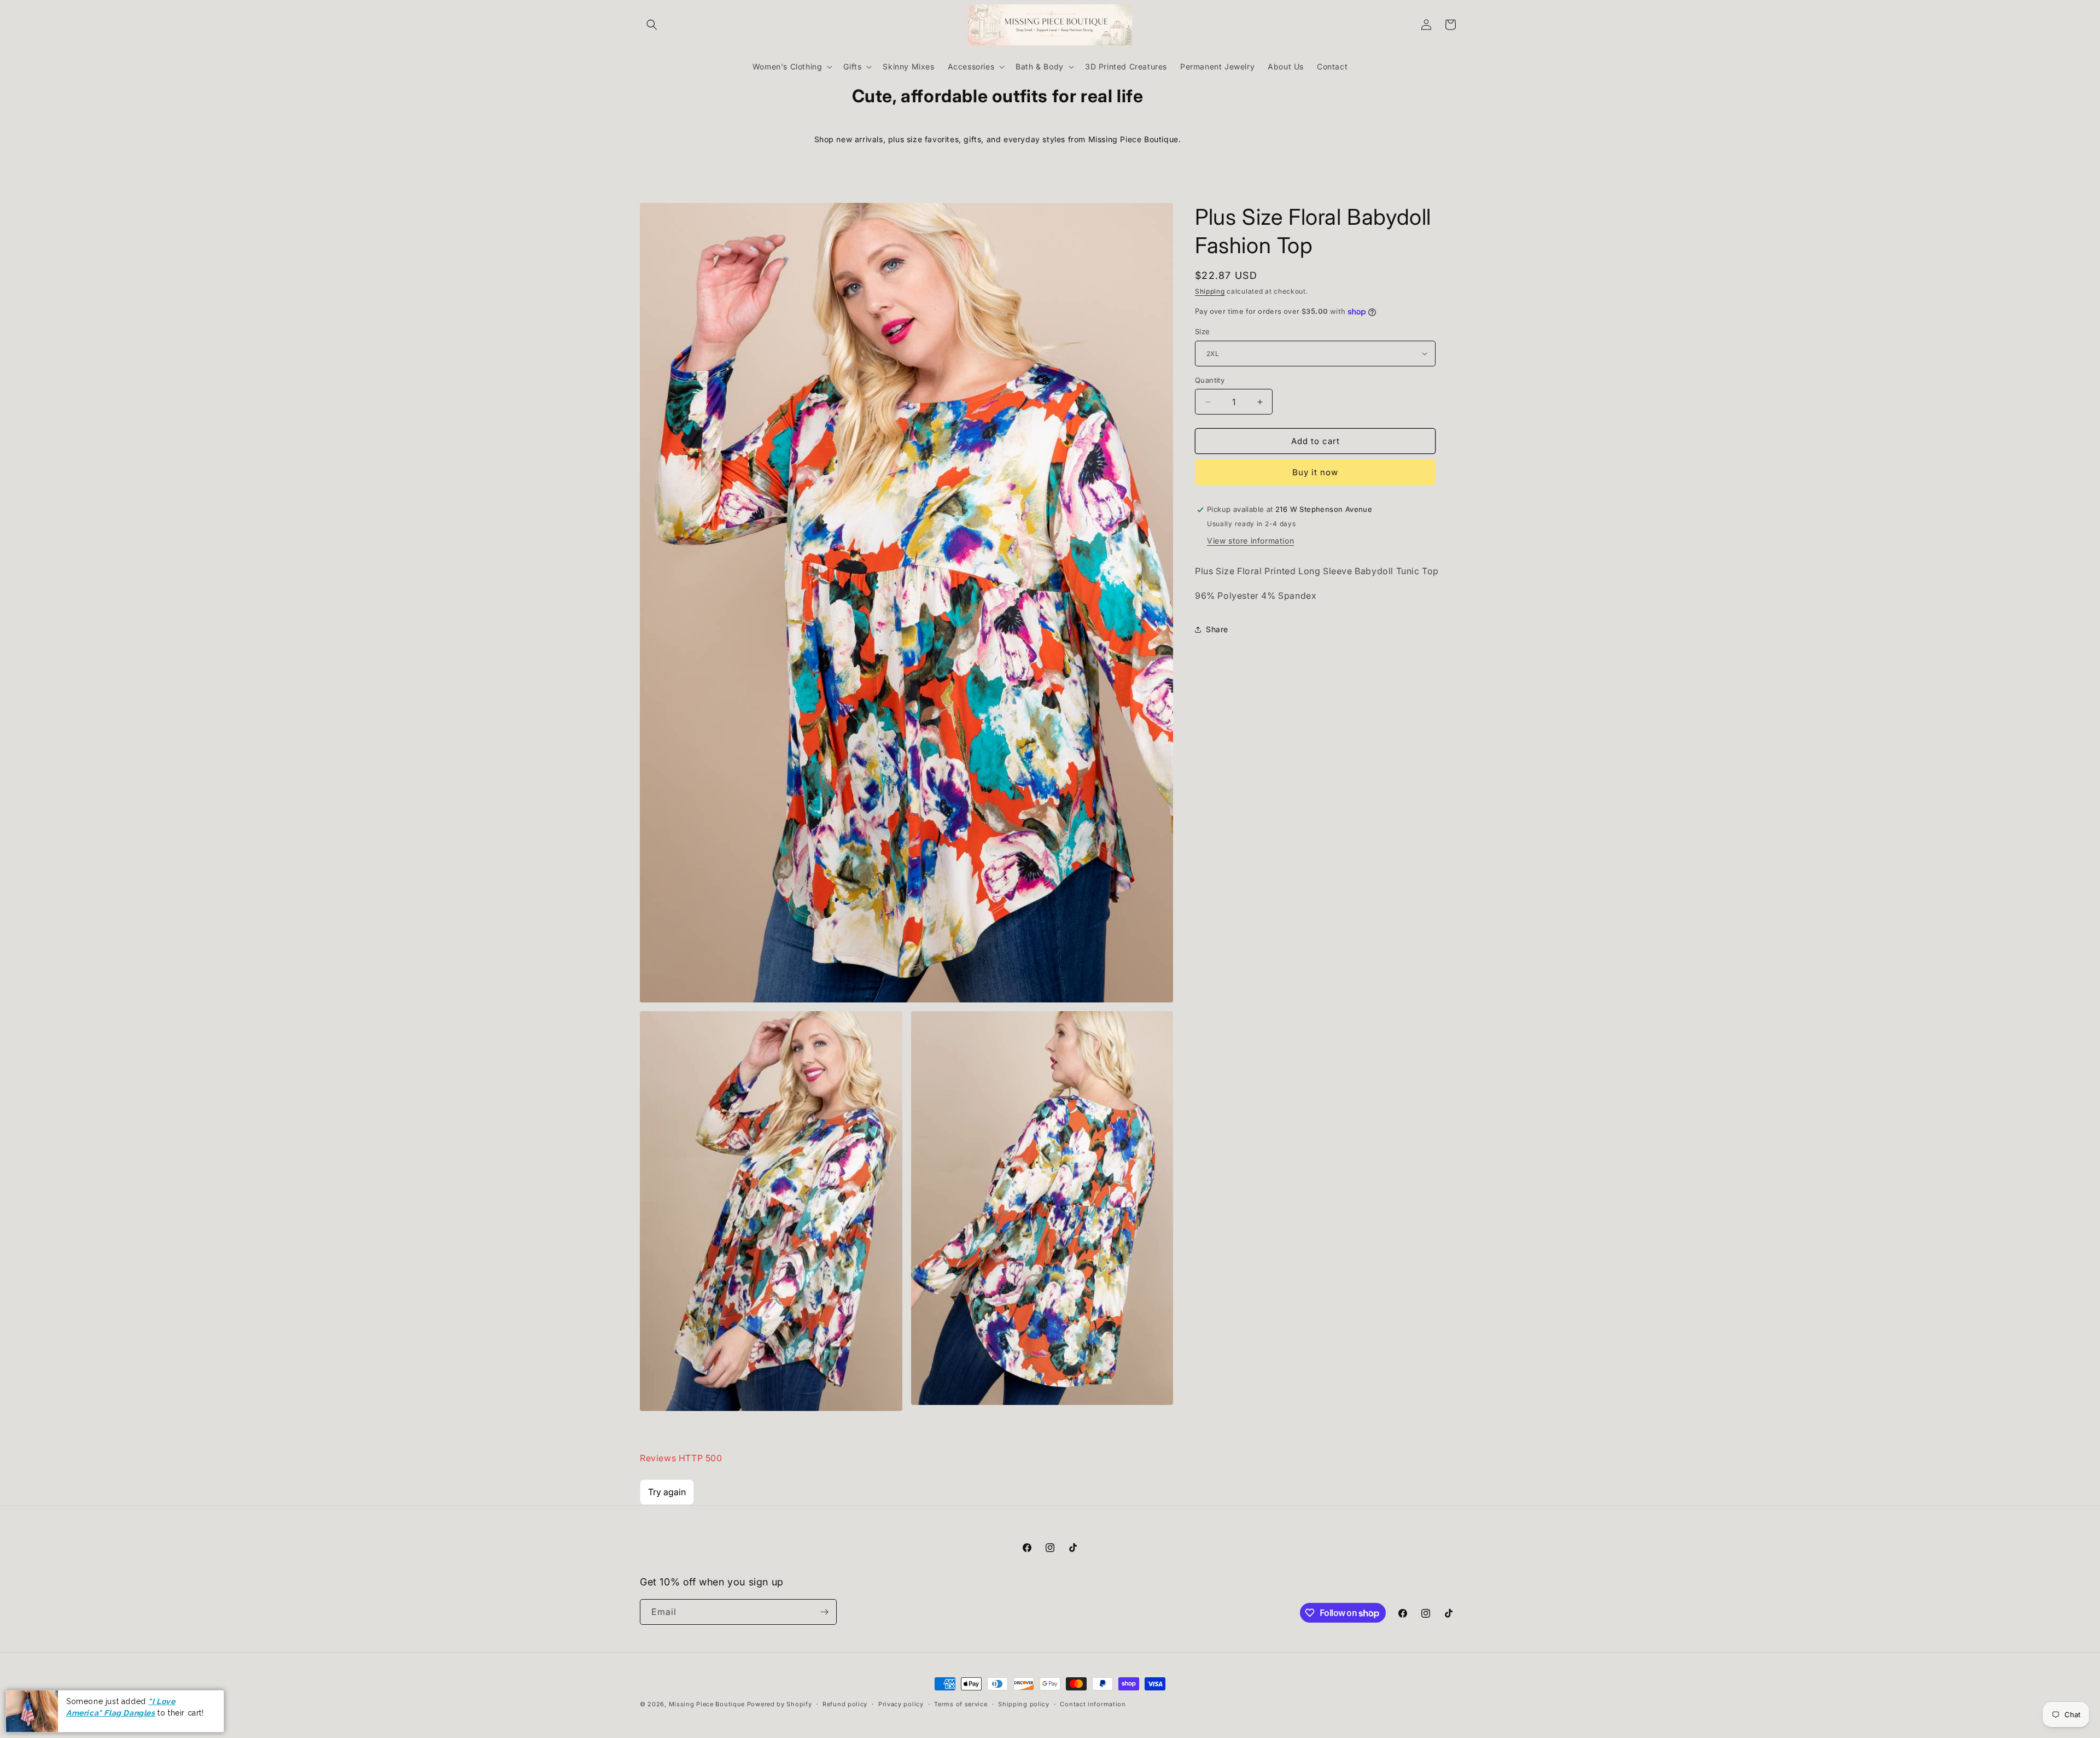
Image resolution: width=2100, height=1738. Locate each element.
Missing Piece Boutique (707, 1704)
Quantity (1210, 380)
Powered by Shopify (780, 1704)
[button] (652, 25)
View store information (1250, 541)
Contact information (1093, 1704)
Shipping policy (1024, 1704)
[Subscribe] (824, 1612)
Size (1203, 331)
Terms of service (961, 1704)
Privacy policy (901, 1704)
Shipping (1210, 291)
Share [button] (1217, 629)
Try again (667, 1492)
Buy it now (1315, 472)
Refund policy (845, 1704)
